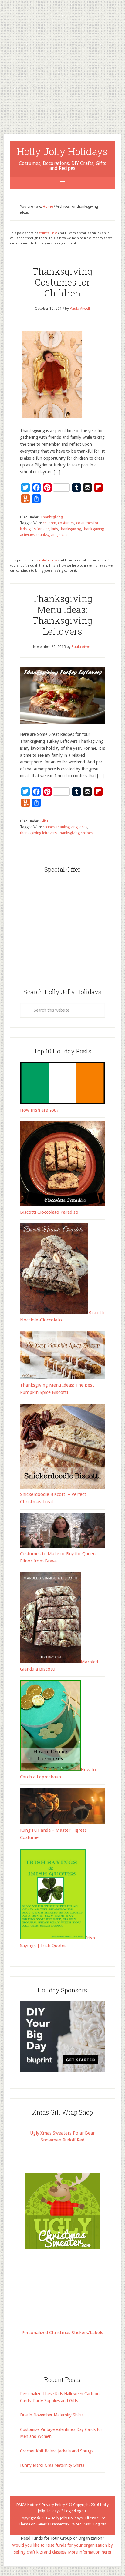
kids (55, 529)
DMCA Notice (27, 2505)
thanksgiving (70, 529)
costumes (66, 523)
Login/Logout (76, 2511)
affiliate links (48, 233)
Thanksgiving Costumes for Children (62, 282)
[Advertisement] (62, 62)
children (49, 523)
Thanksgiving (52, 517)
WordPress (81, 2524)
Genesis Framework (53, 2524)
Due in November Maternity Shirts (52, 2415)
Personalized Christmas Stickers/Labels (62, 2333)
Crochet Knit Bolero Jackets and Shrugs (57, 2451)
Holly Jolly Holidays (62, 151)
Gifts (44, 821)
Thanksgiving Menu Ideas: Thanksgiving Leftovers (62, 615)
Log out (100, 2524)
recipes (49, 827)
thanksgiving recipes (76, 833)
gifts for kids (39, 529)
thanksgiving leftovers (38, 833)
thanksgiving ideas (52, 535)
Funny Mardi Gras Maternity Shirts (52, 2465)
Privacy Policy (53, 2505)
